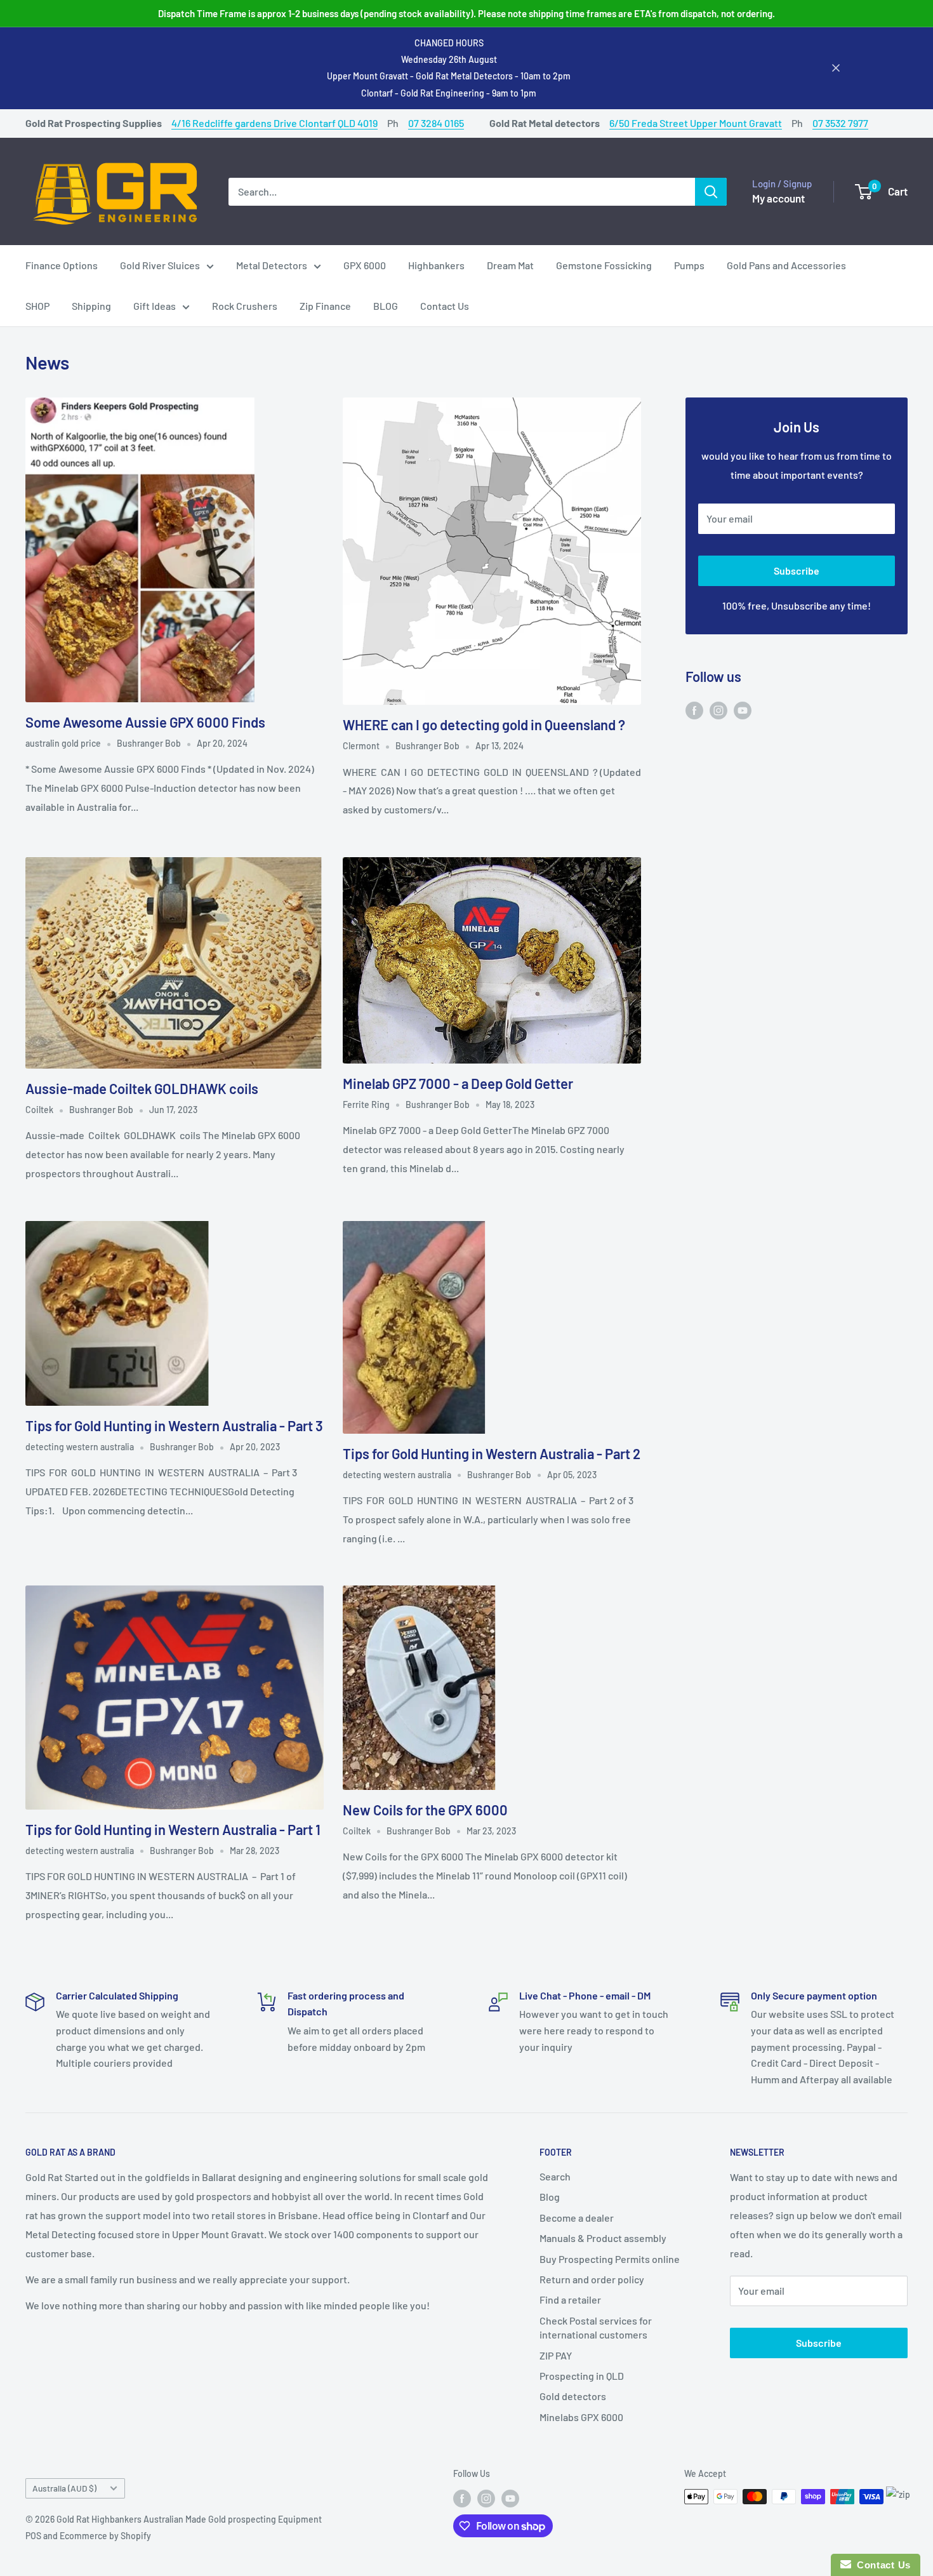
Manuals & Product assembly (603, 2238)
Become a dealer (577, 2218)
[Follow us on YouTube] (743, 710)
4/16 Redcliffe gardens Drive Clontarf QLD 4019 (275, 123)
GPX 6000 (365, 265)
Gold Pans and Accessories (786, 265)
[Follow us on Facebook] (694, 710)
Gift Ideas (155, 306)
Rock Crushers (245, 306)
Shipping (91, 306)
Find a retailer (570, 2299)
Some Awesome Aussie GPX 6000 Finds (145, 722)
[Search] (711, 191)
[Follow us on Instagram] (718, 710)
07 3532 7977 (840, 123)
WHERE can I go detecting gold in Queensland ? (484, 724)
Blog (550, 2197)
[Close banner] (836, 68)
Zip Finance (325, 306)
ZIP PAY (556, 2355)
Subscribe (797, 571)
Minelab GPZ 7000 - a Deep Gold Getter (458, 1083)
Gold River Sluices (160, 265)
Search (555, 2176)
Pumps (689, 265)
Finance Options (62, 265)
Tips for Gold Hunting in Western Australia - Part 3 (174, 1425)
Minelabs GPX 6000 (581, 2417)
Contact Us (445, 306)
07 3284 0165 (436, 123)
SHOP (37, 306)
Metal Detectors (272, 265)
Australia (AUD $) (64, 2488)
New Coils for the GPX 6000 (425, 1810)
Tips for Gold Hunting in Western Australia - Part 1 (173, 1829)
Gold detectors (573, 2396)
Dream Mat (510, 265)
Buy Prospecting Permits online (610, 2259)
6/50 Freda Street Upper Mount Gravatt (696, 123)
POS (33, 2536)
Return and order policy (592, 2279)
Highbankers (436, 265)
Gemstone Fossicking (604, 265)
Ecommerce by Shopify (105, 2536)
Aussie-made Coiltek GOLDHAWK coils (142, 1088)
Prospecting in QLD (582, 2376)
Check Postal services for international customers (596, 2327)
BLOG (386, 306)
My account (778, 197)
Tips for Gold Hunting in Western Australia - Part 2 (492, 1453)
